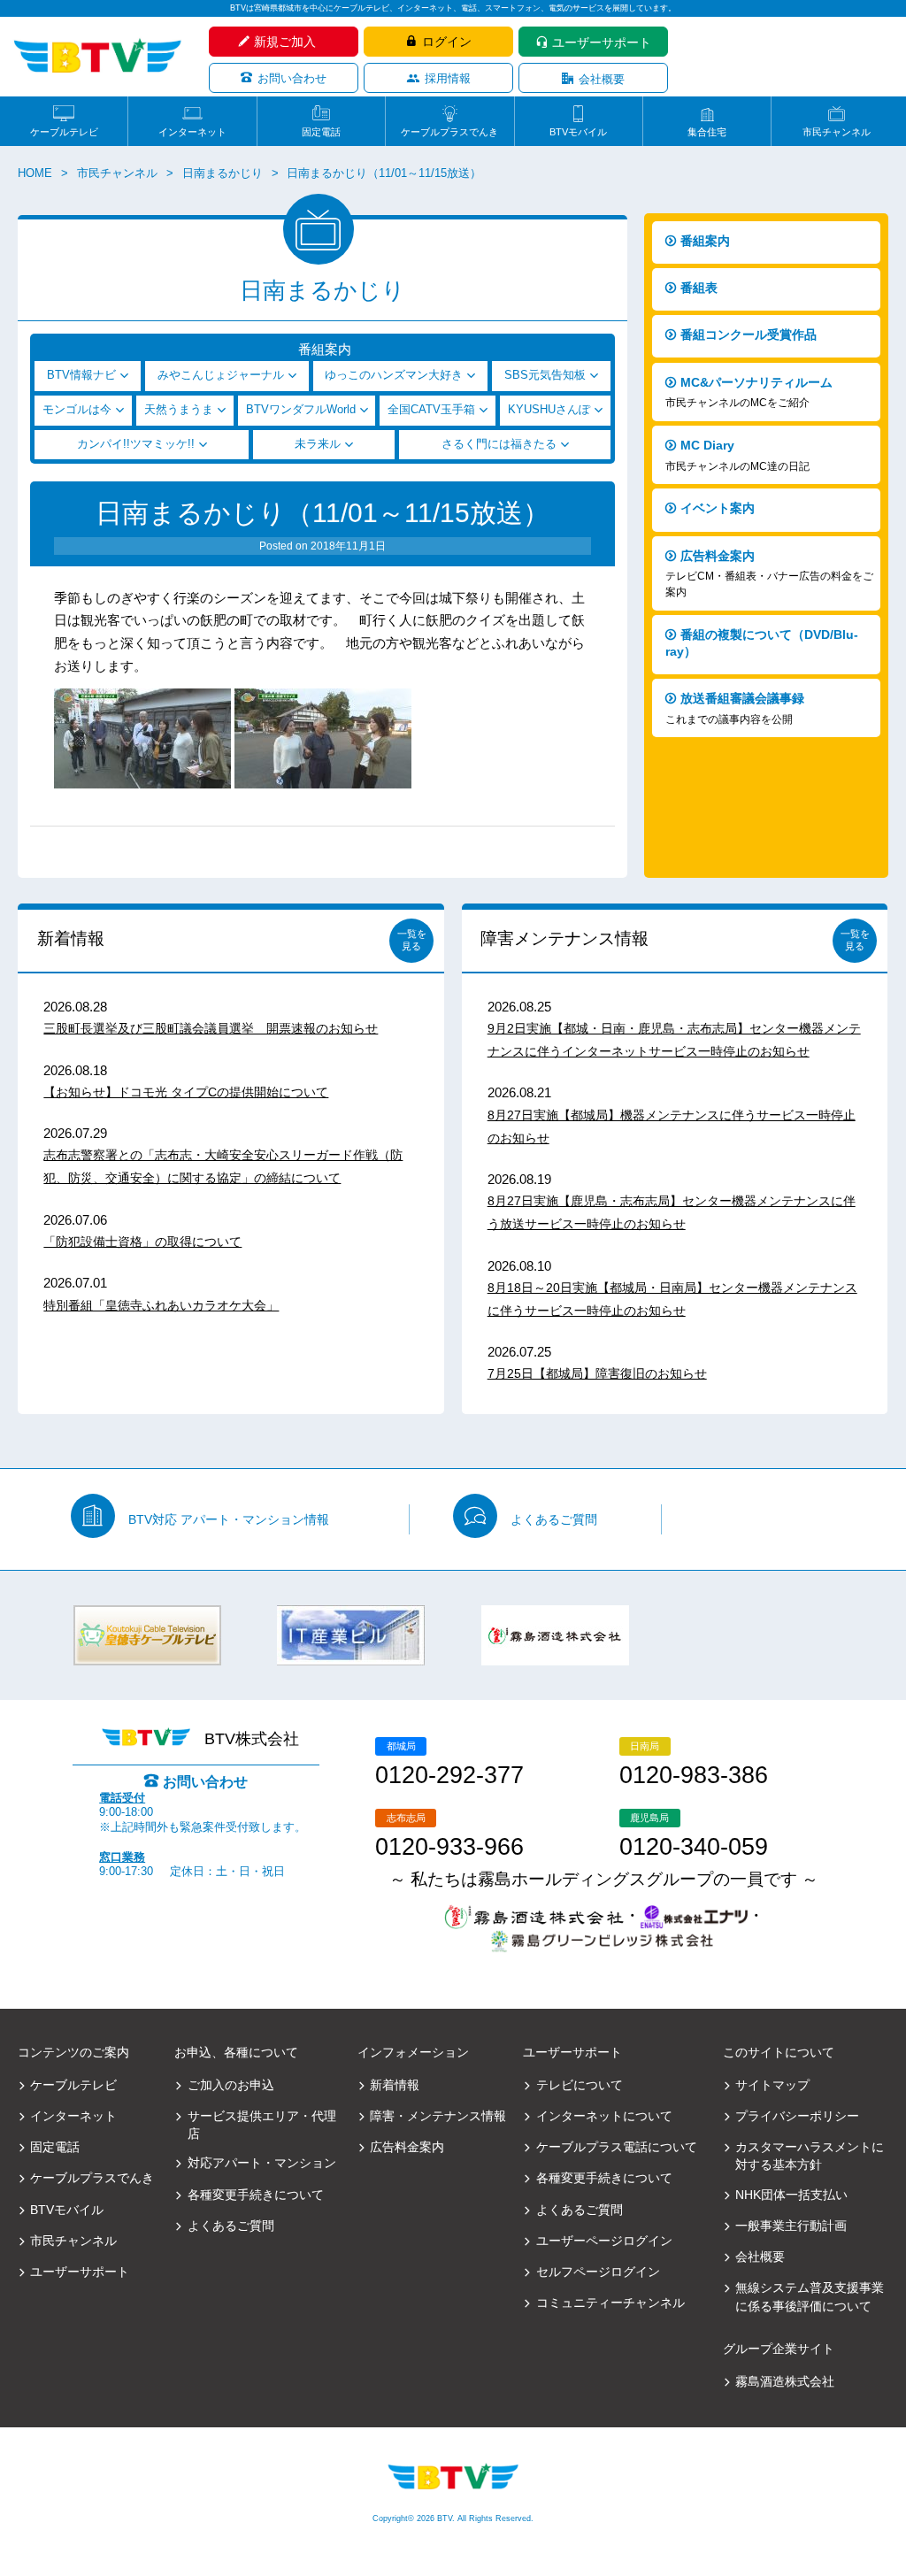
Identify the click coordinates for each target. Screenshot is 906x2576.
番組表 (699, 288)
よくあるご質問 (554, 1519)
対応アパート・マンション (261, 2163)
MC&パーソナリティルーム (749, 392)
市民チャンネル (837, 132)
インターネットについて (604, 2116)
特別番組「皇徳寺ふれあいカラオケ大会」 (161, 1305)
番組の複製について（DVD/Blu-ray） (762, 643)
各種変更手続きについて (255, 2195)
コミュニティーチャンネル (610, 2303)
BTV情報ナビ (81, 375)
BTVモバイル (578, 132)
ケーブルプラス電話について (617, 2147)
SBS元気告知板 (545, 375)
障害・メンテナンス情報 (438, 2116)
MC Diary (737, 455)
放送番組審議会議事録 (735, 708)
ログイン (447, 42)
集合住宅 (707, 132)
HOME (35, 173)
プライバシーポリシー (797, 2116)
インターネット (192, 132)
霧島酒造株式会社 (785, 2381)
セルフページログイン (598, 2272)
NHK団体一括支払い (791, 2195)
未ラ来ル (318, 444)
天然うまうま (179, 410)
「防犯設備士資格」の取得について (142, 1242)
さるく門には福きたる (499, 444)
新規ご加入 (285, 42)
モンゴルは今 (77, 410)
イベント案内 (718, 508)
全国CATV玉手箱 (431, 410)
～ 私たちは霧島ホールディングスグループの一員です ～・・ (604, 1897)
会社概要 (602, 79)
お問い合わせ (292, 78)
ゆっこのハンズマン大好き (394, 375)
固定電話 (321, 132)
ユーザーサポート (602, 42)
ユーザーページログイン (604, 2241)
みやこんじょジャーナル (221, 375)
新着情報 (71, 938)
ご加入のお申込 (230, 2085)
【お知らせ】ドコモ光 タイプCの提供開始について (186, 1092)
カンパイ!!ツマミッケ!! (136, 444)
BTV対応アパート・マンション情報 (229, 1519)
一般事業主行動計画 (791, 2226)
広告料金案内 (769, 574)
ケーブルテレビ (64, 132)
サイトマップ (772, 2085)
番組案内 (705, 241)
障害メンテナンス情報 (564, 938)
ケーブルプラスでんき (449, 132)
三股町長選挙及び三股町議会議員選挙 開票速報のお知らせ (211, 1028)
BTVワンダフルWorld (301, 410)
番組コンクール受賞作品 (749, 334)
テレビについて (580, 2085)
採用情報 (448, 78)
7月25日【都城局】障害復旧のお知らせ (597, 1373)
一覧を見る (412, 940)
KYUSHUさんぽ (549, 410)
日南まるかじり (223, 173)
